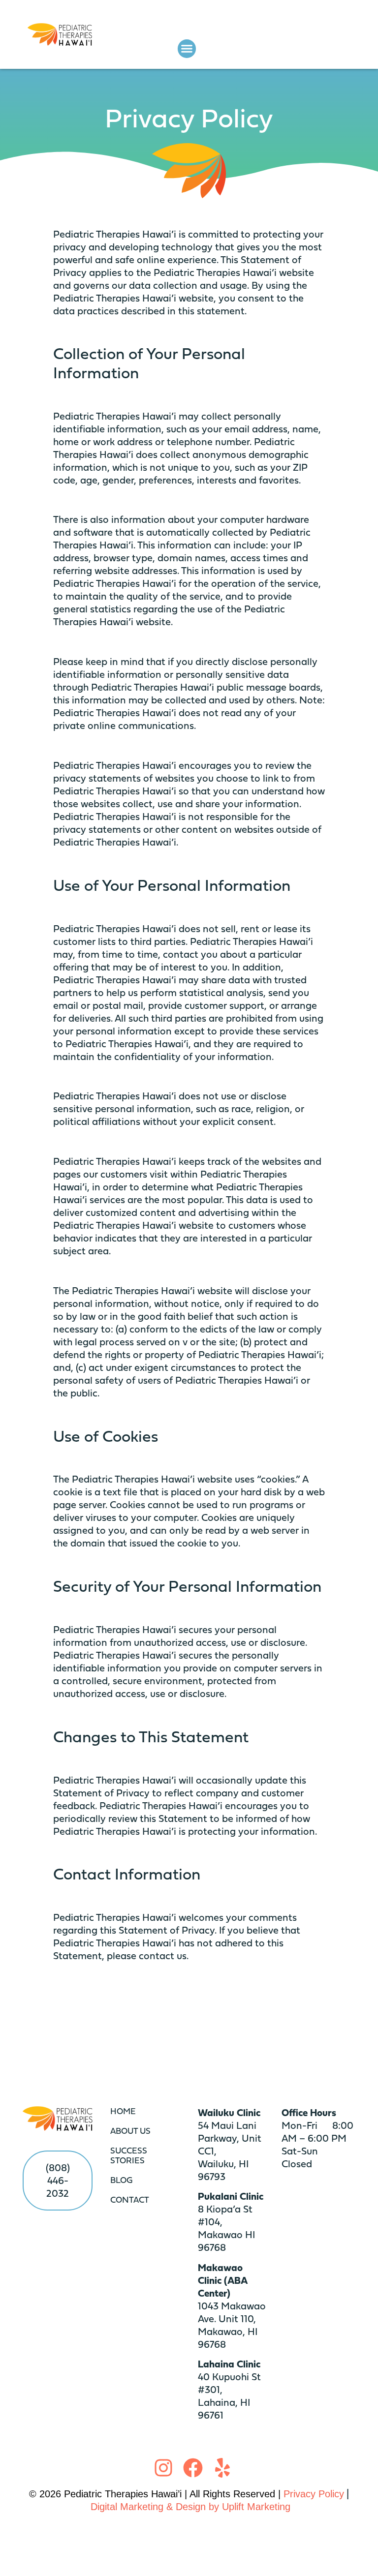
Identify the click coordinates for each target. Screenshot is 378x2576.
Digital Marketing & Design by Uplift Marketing (190, 2507)
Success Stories (129, 2155)
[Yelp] (222, 2468)
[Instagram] (163, 2468)
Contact (130, 2199)
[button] (187, 49)
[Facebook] (193, 2468)
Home (123, 2111)
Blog (121, 2180)
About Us (130, 2131)
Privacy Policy (314, 2494)
